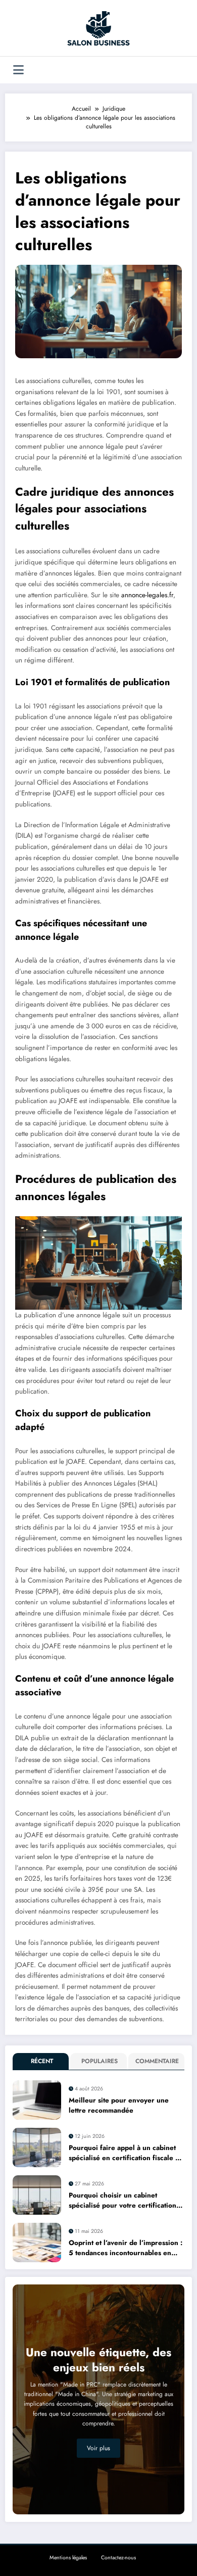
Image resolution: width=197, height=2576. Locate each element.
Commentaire (157, 2061)
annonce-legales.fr (147, 595)
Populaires (100, 2061)
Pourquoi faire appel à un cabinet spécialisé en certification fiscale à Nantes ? (124, 2153)
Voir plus (98, 2448)
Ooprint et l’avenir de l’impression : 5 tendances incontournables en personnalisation (126, 2248)
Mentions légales (68, 2558)
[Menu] (18, 70)
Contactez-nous (118, 2558)
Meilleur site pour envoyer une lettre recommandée (119, 2105)
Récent (42, 2061)
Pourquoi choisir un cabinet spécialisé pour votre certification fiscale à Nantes (122, 2201)
